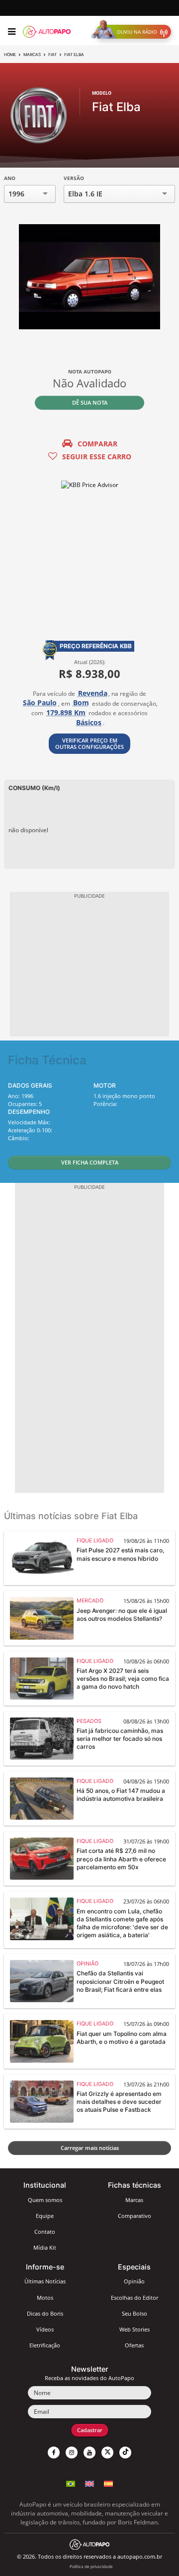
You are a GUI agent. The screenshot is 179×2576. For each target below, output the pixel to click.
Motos (45, 2298)
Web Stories (134, 2329)
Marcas (32, 55)
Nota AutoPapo (90, 371)
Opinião (134, 2281)
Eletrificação (45, 2345)
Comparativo (134, 2216)
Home (10, 55)
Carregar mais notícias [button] (90, 2148)
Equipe (45, 2216)
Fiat (52, 55)
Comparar (97, 444)
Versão (74, 178)
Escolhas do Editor (134, 2298)
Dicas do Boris (45, 2313)
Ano (10, 178)
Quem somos (45, 2200)
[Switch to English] (89, 2485)
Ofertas (134, 2345)
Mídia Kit (45, 2247)
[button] (134, 32)
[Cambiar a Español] (108, 2485)
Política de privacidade (91, 2566)
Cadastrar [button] (90, 2430)
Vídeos (45, 2329)
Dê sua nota (90, 402)
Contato (45, 2232)
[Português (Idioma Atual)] (71, 2485)
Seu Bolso (134, 2313)
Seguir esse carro (97, 457)
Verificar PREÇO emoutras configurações (89, 743)
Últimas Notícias (45, 2281)
